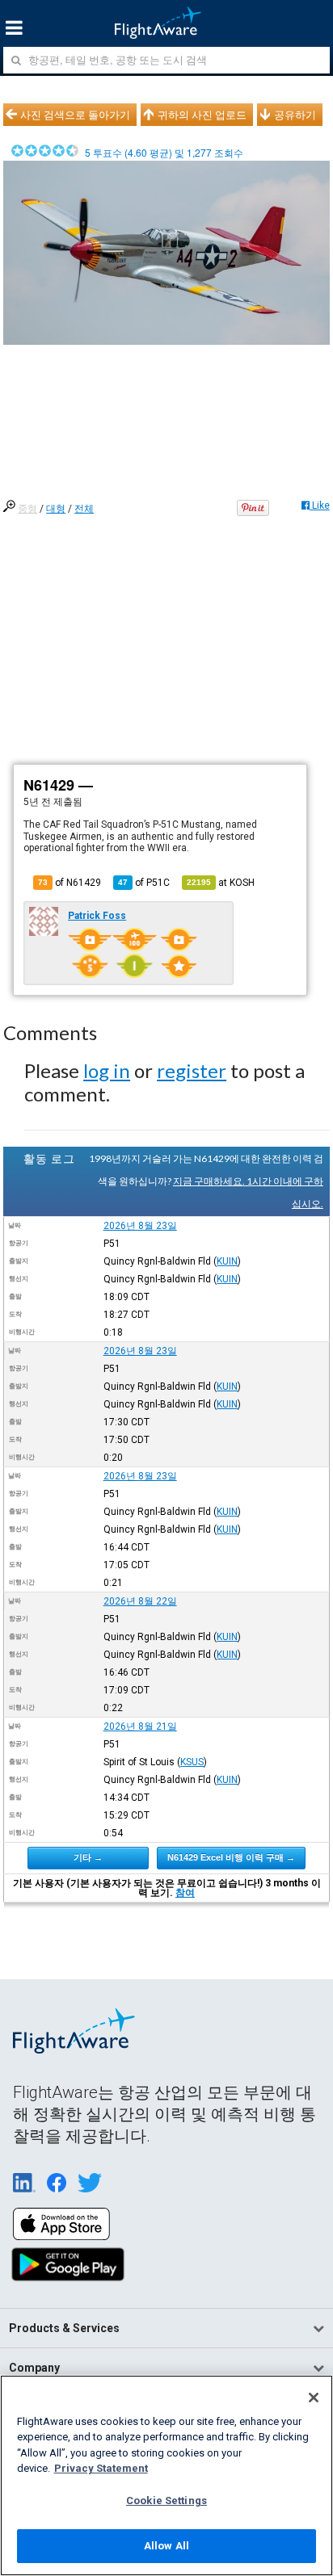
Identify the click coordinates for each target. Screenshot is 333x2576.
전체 (84, 509)
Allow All (166, 2546)
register (192, 1070)
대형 (56, 509)
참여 (185, 1893)
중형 (27, 509)
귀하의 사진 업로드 (202, 115)
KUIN (227, 1261)
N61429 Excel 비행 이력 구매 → (231, 1857)
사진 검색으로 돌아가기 (75, 115)
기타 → (88, 1857)
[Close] (314, 2398)
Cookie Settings (166, 2500)
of (144, 883)
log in (107, 1070)
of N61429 (70, 883)
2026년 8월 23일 (140, 1226)
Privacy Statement (101, 2468)
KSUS (192, 1762)
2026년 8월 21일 (140, 1726)
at (221, 883)
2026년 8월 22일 (140, 1601)
